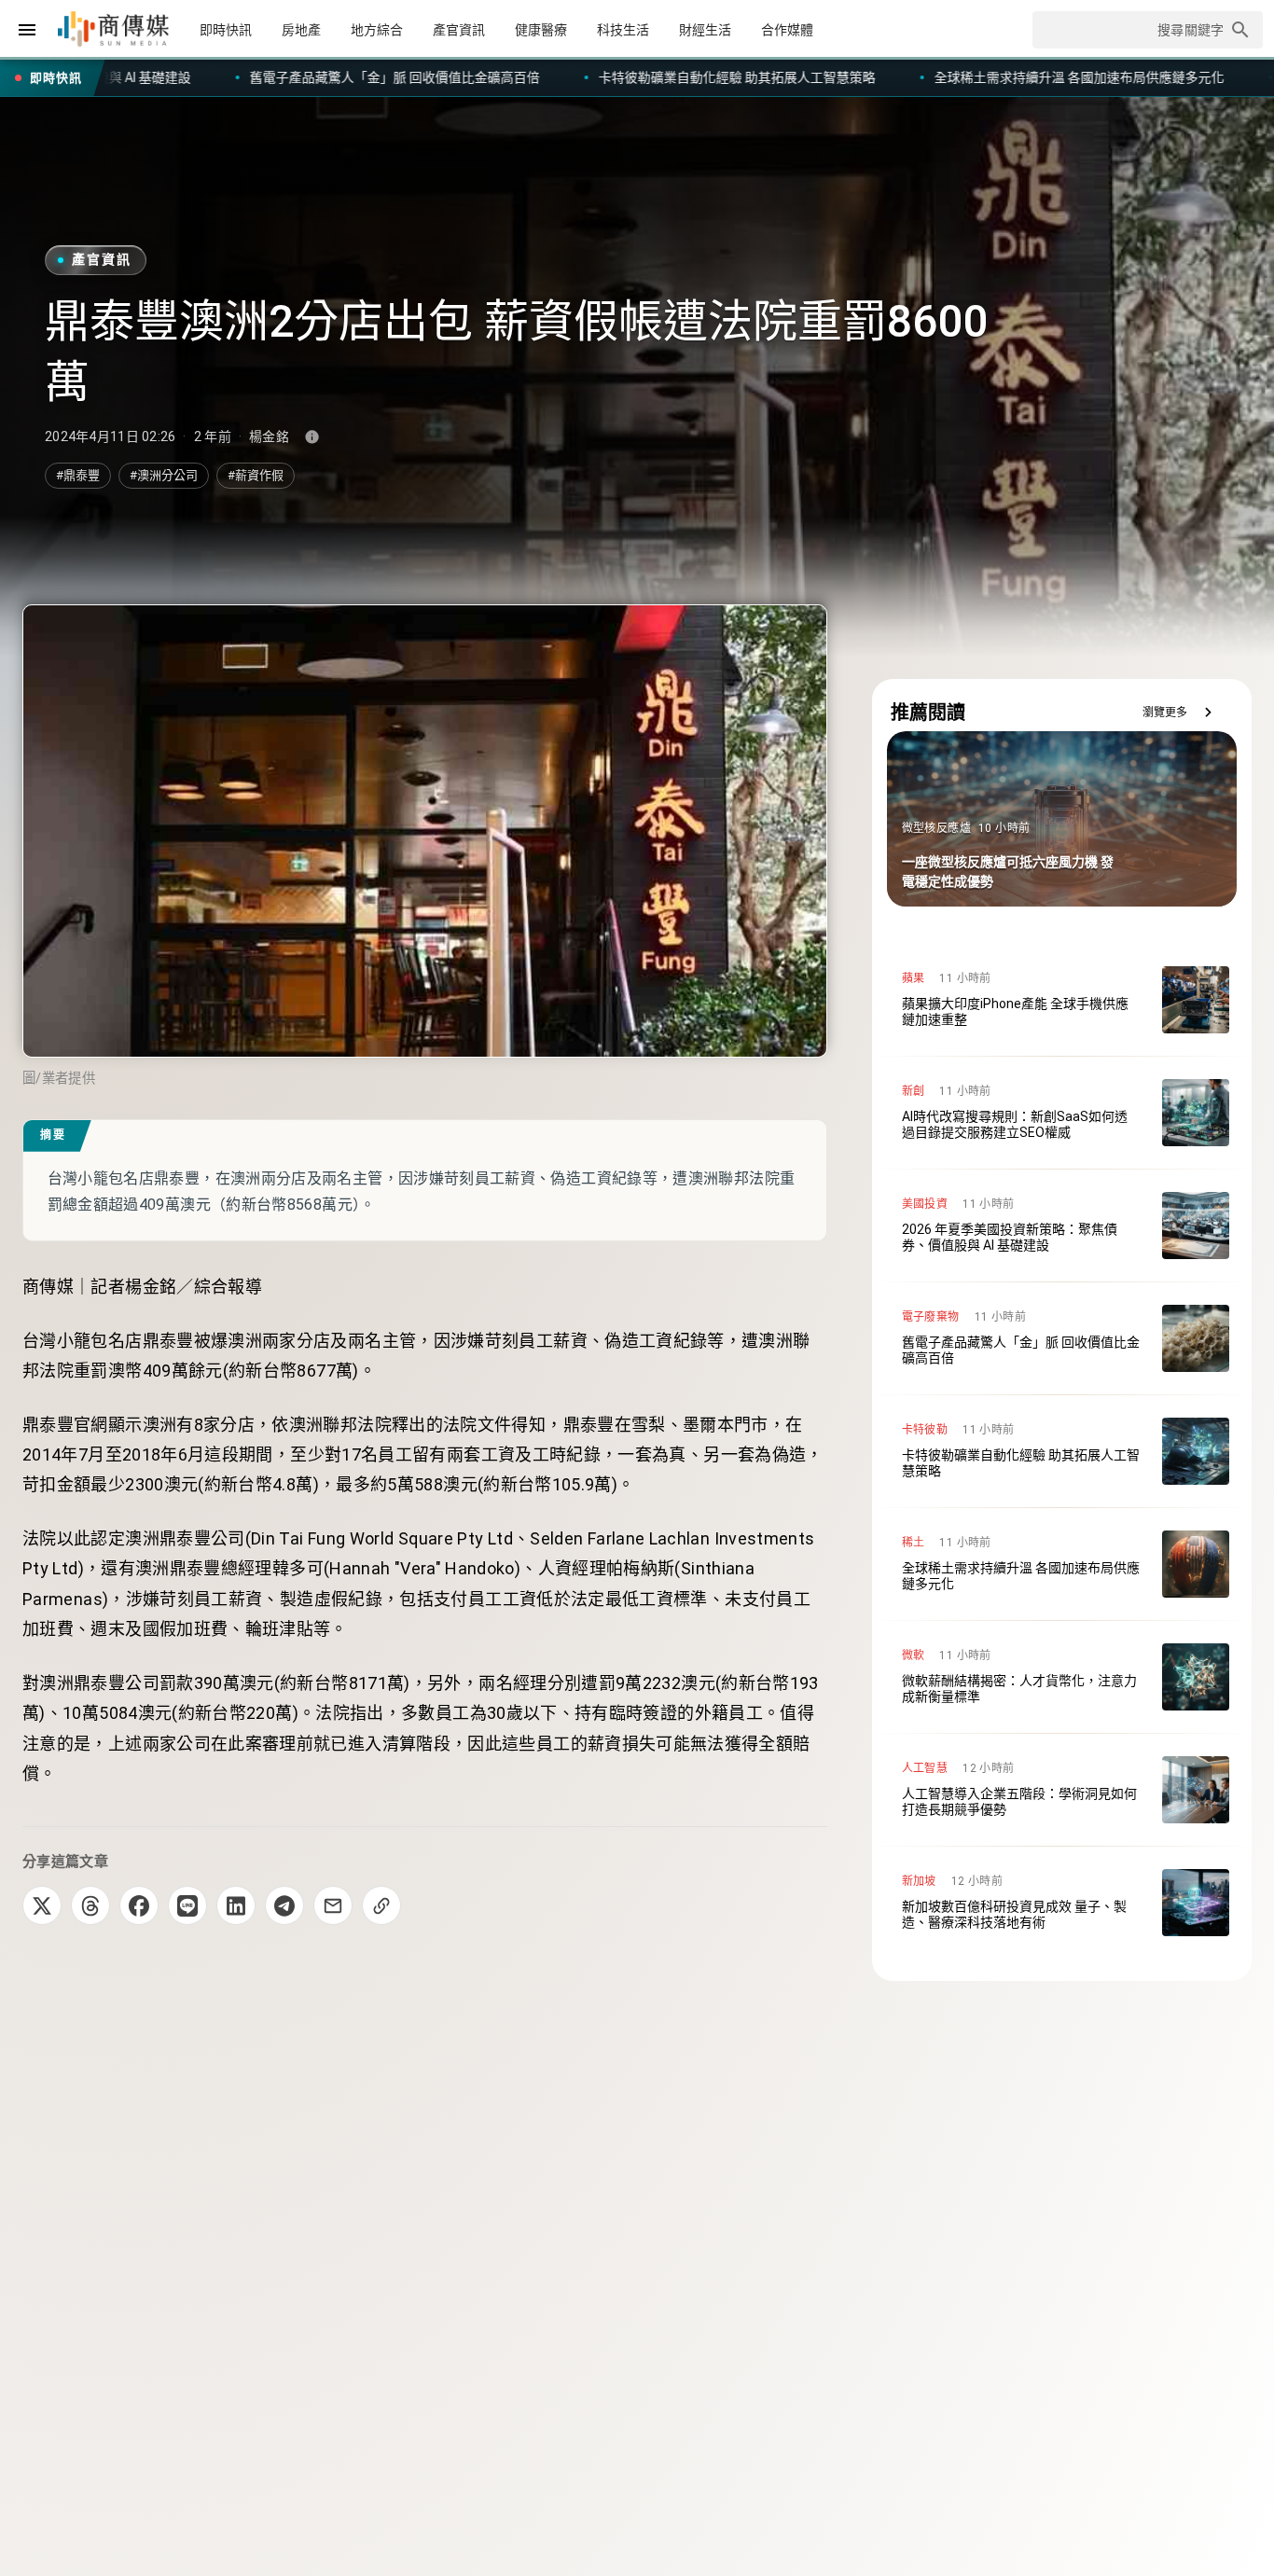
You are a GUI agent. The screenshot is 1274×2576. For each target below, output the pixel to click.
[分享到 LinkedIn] (236, 1905)
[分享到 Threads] (90, 1905)
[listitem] (1062, 1000)
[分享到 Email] (333, 1905)
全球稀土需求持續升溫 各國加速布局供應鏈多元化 (765, 77)
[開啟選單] (27, 30)
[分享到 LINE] (187, 1905)
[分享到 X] (42, 1905)
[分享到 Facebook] (139, 1905)
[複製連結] (381, 1905)
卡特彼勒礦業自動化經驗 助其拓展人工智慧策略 (423, 77)
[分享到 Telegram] (284, 1905)
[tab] (226, 30)
